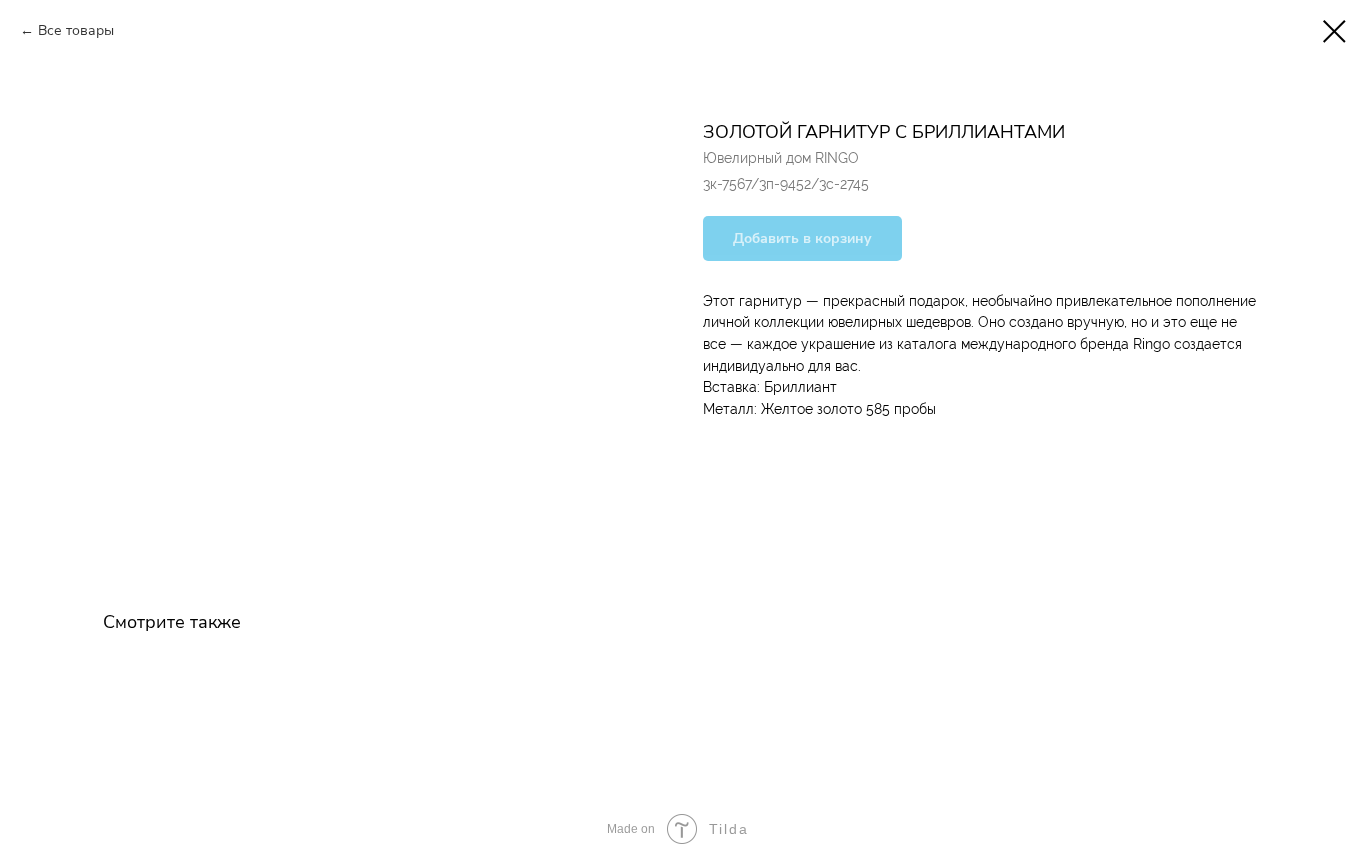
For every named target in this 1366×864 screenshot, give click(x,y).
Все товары (76, 30)
